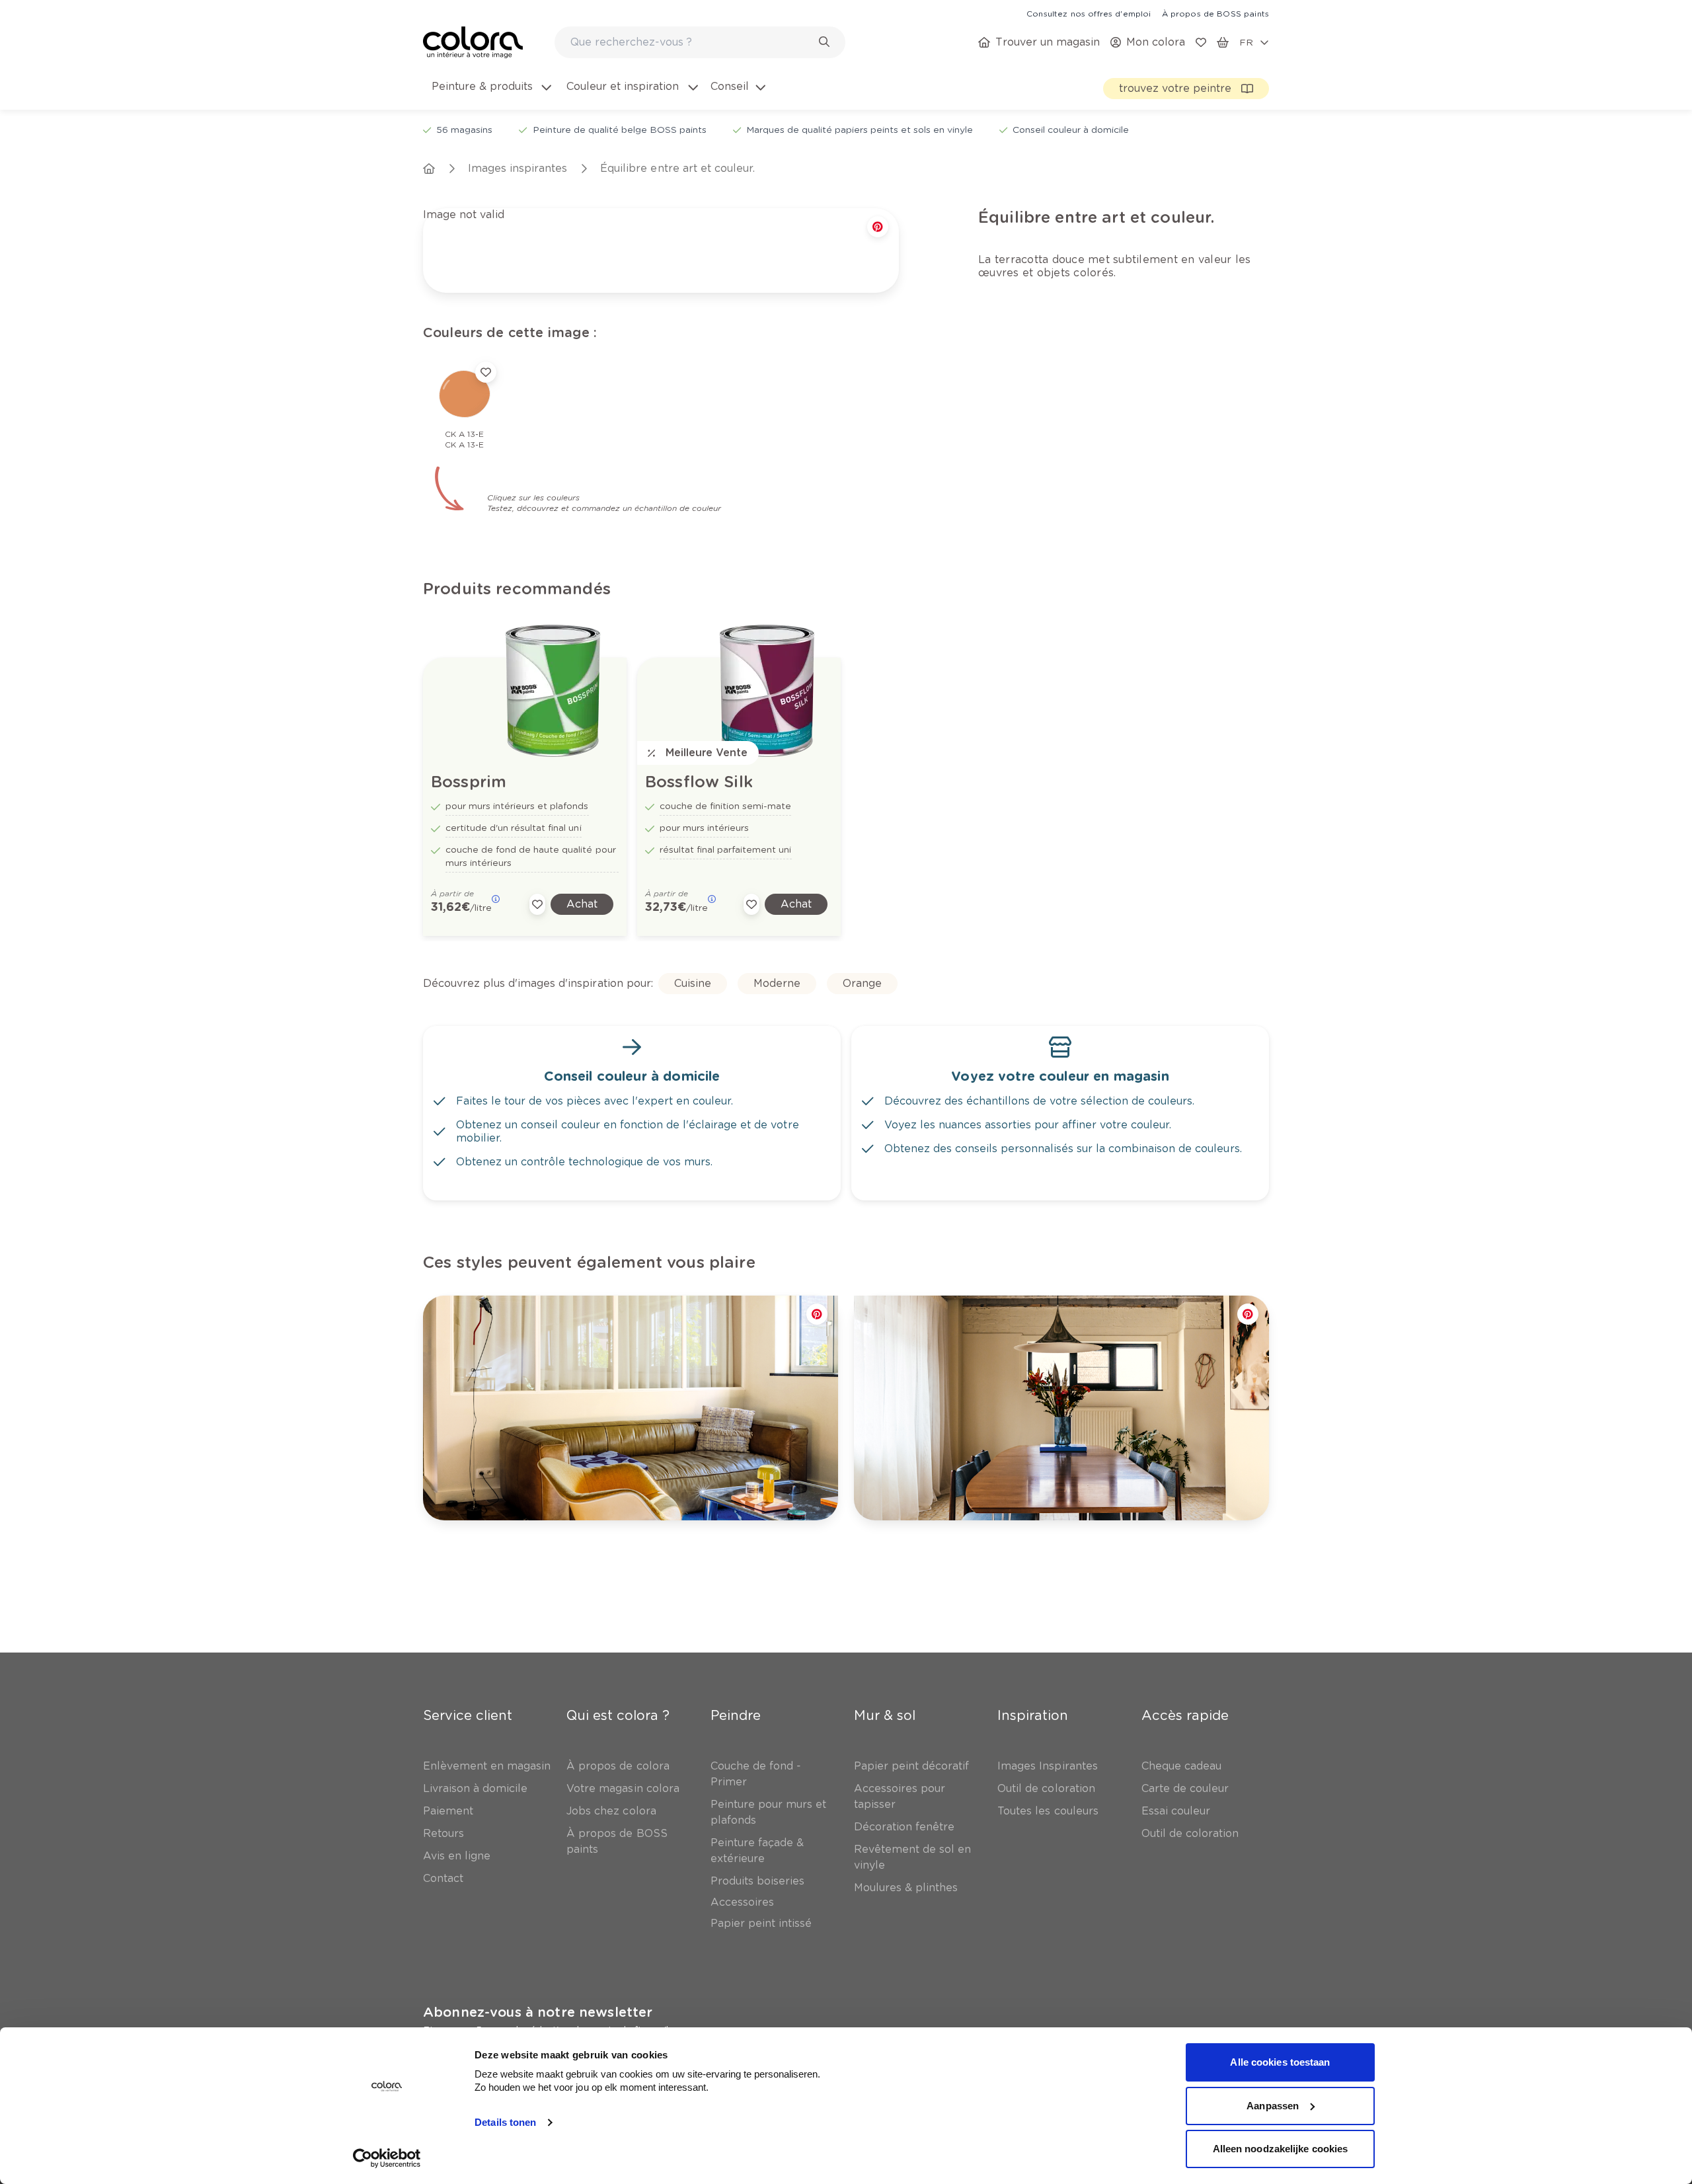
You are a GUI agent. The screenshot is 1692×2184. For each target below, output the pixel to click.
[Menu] (1671, 2043)
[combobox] (700, 42)
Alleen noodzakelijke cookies (1281, 2149)
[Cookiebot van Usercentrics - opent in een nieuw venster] (387, 2158)
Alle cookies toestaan (1280, 2062)
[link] (1089, 13)
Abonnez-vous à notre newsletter (538, 2012)
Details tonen (505, 2122)
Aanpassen (1273, 2106)
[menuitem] (490, 95)
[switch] (1648, 2134)
